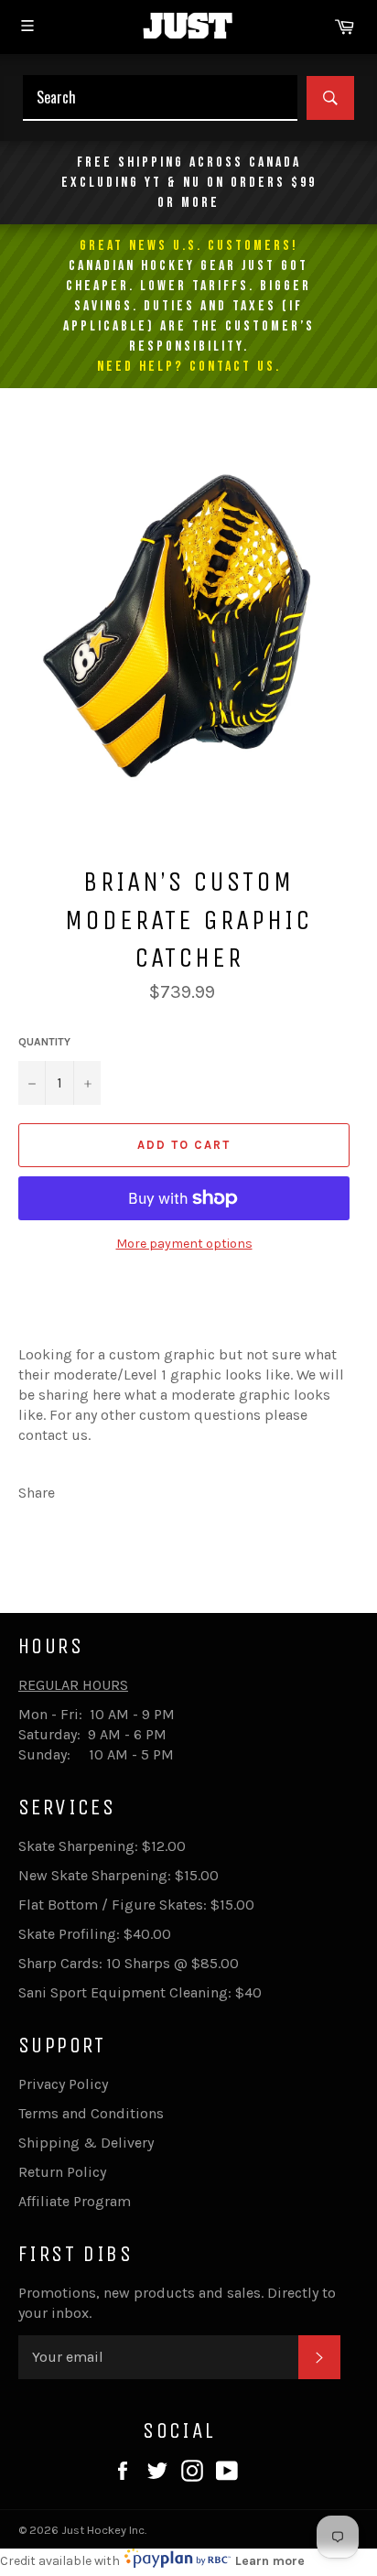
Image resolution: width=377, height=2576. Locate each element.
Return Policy (62, 2172)
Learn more (270, 2561)
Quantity (44, 1042)
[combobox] (160, 98)
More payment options (184, 1244)
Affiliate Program (75, 2201)
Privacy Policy (63, 2084)
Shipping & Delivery (86, 2143)
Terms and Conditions (91, 2113)
